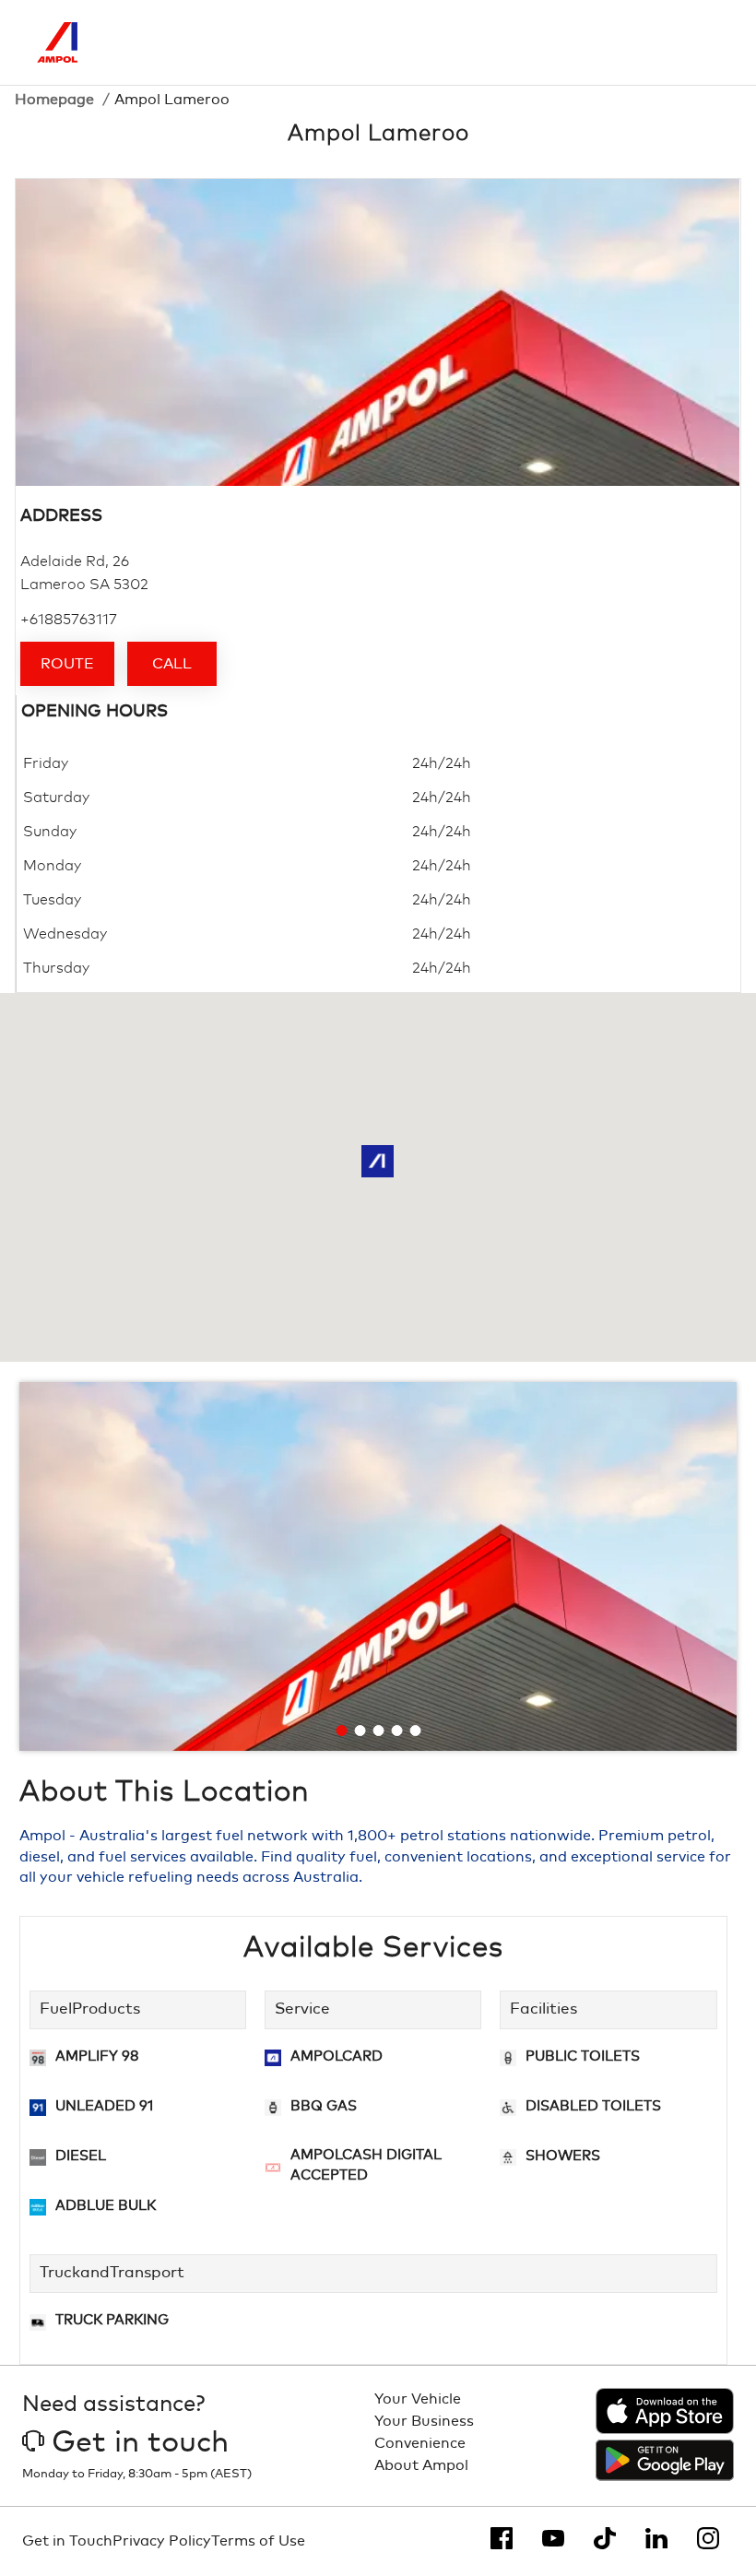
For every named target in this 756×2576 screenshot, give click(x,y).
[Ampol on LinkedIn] (656, 2538)
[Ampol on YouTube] (553, 2538)
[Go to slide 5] (416, 1731)
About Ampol (421, 2465)
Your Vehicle (418, 2399)
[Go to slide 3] (379, 1731)
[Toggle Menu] (705, 42)
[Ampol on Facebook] (502, 2538)
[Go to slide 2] (360, 1731)
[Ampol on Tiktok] (605, 2538)
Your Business (424, 2421)
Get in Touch (67, 2541)
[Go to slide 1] (342, 1731)
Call (172, 664)
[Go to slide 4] (397, 1731)
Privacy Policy (162, 2541)
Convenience (420, 2443)
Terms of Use (258, 2541)
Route (67, 664)
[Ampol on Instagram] (708, 2538)
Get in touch (140, 2443)
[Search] (628, 42)
